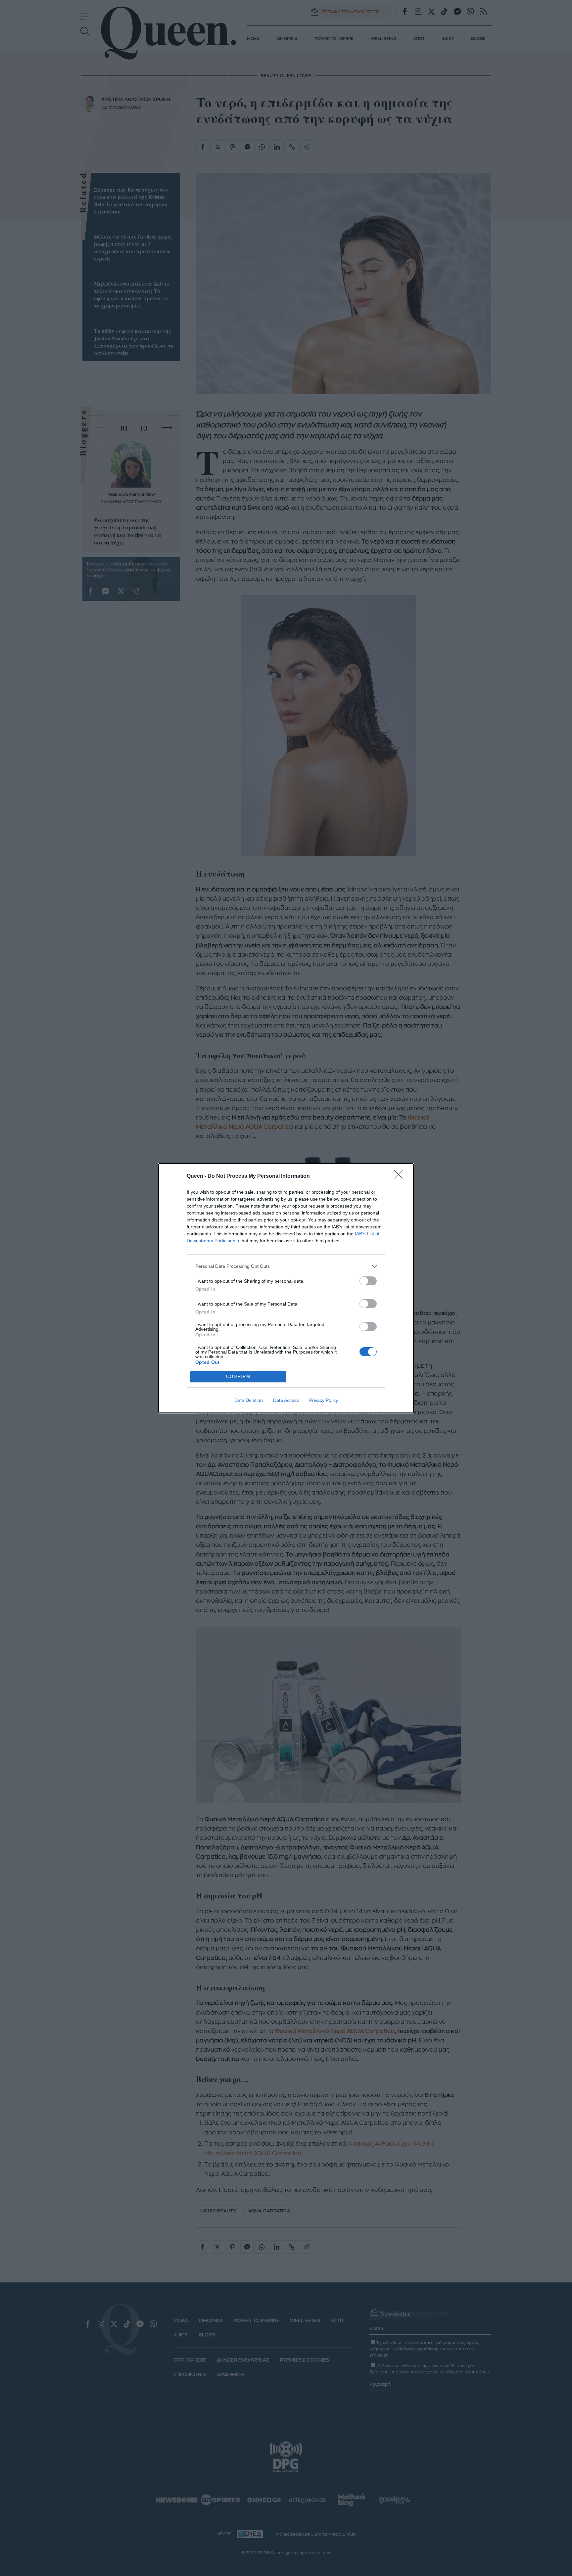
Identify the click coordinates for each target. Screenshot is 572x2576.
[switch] (368, 1281)
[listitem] (286, 1266)
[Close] (401, 1176)
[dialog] (286, 1288)
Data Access (286, 1400)
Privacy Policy (324, 1400)
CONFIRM (238, 1377)
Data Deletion (249, 1400)
